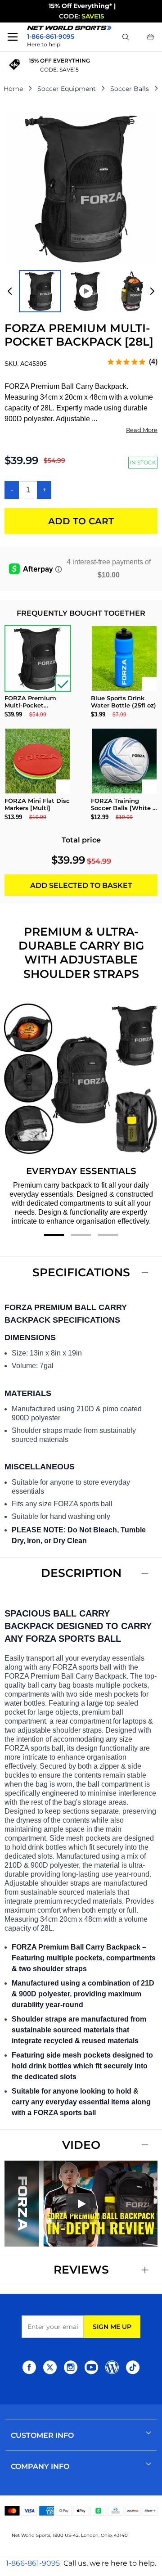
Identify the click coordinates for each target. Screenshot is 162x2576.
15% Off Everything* (80, 6)
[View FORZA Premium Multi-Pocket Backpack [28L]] (40, 291)
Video (81, 2145)
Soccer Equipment (67, 89)
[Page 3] (108, 1235)
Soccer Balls (130, 89)
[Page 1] (54, 1235)
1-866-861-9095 (33, 2563)
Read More (142, 430)
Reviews (81, 2270)
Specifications (81, 1272)
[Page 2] (81, 1235)
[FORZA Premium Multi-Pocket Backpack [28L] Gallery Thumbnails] (81, 291)
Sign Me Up (112, 2327)
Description (81, 1573)
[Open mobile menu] (13, 37)
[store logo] (69, 28)
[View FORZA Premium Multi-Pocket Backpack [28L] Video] (86, 291)
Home (13, 89)
